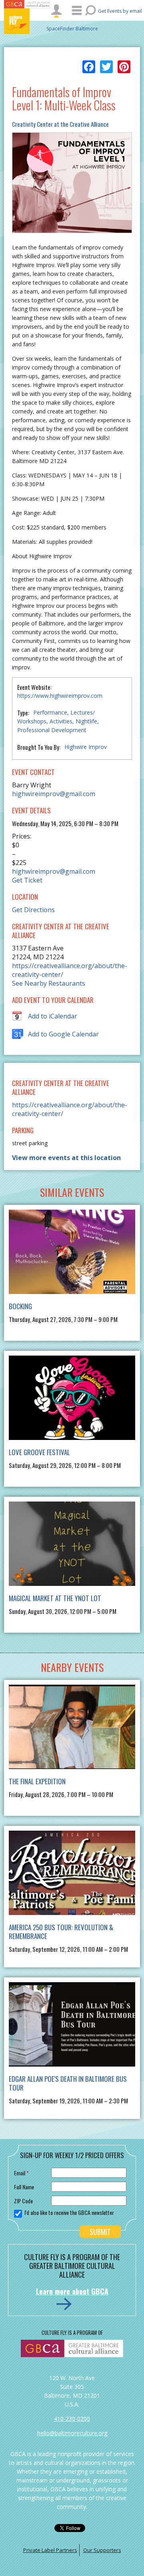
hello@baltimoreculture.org (72, 2433)
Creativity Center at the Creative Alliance (60, 124)
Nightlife (86, 721)
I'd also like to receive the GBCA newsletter (69, 2213)
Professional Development (52, 730)
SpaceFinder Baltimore (72, 29)
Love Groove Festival (39, 1452)
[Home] (28, 21)
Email (21, 2173)
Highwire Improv (86, 747)
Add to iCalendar (53, 1016)
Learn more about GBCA (72, 2291)
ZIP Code (23, 2201)
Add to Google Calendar (63, 1034)
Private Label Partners (50, 2550)
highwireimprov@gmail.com (54, 794)
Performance (50, 712)
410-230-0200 (72, 2419)
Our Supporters (102, 2550)
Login (56, 11)
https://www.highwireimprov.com (60, 696)
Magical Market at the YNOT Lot (55, 1598)
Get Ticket (27, 880)
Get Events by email (120, 11)
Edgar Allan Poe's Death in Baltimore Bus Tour (68, 2083)
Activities (61, 721)
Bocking (20, 1306)
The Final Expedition (37, 1781)
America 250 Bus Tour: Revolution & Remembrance (61, 1932)
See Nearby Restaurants (49, 983)
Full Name (24, 2187)
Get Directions (33, 910)
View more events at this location (66, 1158)
